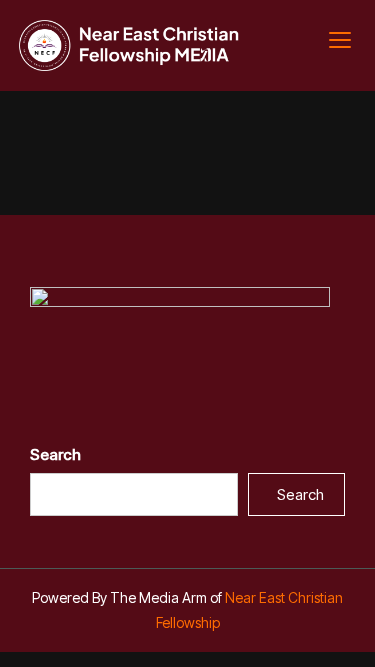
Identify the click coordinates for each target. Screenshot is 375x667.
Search (55, 454)
